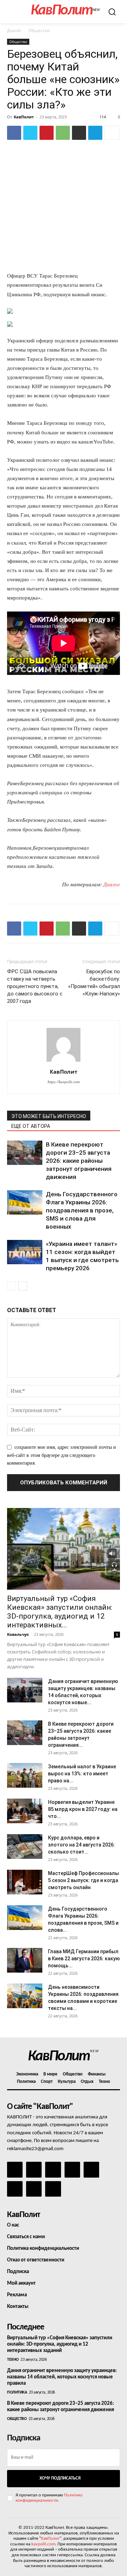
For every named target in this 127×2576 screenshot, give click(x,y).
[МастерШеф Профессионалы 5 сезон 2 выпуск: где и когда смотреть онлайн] (25, 1882)
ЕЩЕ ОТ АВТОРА (31, 1126)
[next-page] (23, 1286)
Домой (14, 30)
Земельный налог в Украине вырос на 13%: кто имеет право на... (82, 1774)
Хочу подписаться (60, 2478)
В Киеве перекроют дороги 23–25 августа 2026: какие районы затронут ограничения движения (79, 1161)
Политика (17, 2392)
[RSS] (72, 2170)
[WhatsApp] (63, 133)
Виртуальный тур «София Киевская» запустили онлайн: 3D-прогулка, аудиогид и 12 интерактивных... (60, 1612)
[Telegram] (95, 133)
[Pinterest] (47, 133)
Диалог (112, 884)
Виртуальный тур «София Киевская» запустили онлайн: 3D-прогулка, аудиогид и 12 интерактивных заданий (60, 2344)
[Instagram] (34, 2170)
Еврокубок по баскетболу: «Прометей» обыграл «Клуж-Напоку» (94, 983)
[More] (112, 133)
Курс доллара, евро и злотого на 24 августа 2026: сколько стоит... (81, 1845)
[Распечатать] (79, 133)
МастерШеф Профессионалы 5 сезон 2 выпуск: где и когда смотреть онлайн (83, 1880)
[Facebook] (14, 133)
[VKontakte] (34, 2189)
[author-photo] (64, 1062)
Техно (13, 2360)
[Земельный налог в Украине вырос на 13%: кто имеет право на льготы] (25, 1775)
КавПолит (24, 117)
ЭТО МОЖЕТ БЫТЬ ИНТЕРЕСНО (49, 1116)
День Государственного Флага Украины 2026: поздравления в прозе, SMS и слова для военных (82, 1210)
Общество (39, 30)
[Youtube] (53, 2189)
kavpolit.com (43, 2544)
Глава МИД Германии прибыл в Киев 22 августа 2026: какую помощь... (84, 1959)
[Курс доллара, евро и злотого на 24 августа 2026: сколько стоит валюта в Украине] (25, 1846)
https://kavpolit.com (64, 1082)
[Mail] (53, 2170)
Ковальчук (18, 1634)
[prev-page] (11, 1286)
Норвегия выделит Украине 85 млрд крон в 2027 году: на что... (83, 1809)
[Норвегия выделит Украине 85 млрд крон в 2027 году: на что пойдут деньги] (25, 1811)
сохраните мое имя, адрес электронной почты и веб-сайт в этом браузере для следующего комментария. (62, 1455)
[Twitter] (30, 133)
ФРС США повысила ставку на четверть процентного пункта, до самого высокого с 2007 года (35, 986)
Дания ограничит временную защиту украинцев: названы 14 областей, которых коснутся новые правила (62, 2377)
